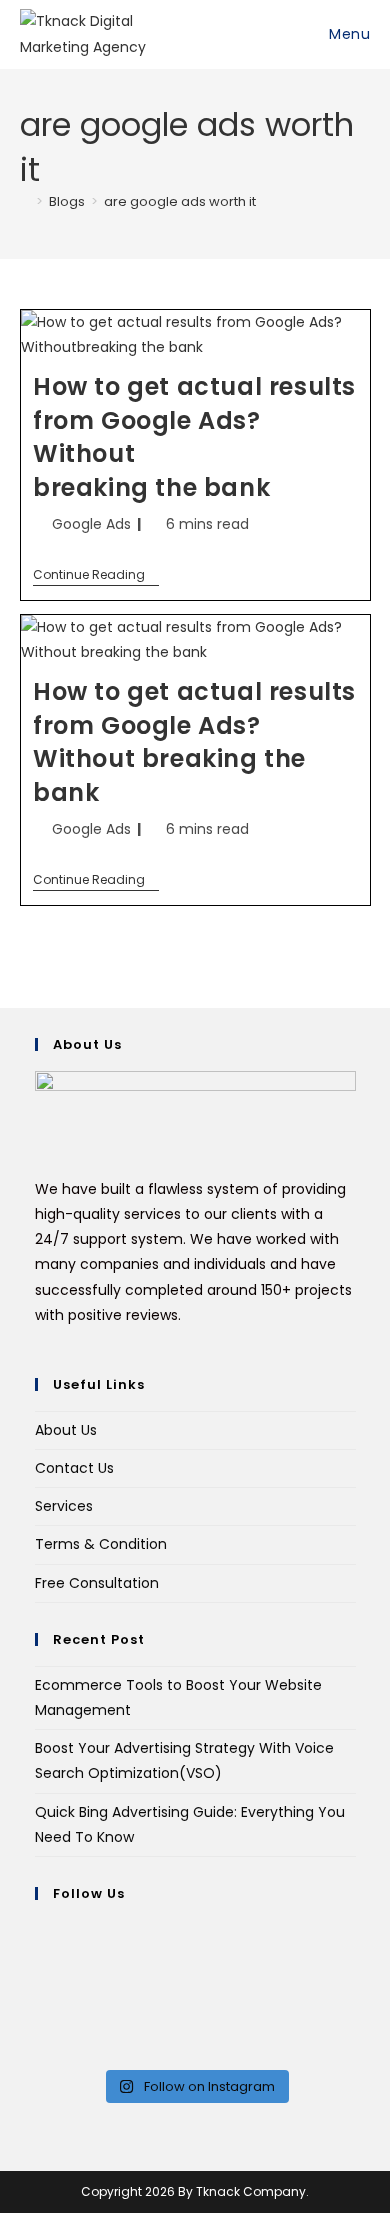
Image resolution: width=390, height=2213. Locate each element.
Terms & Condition (101, 1544)
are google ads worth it (180, 201)
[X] (40, 1932)
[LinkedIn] (40, 2008)
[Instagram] (40, 1982)
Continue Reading (96, 575)
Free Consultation (97, 1583)
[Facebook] (40, 1957)
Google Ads (91, 524)
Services (64, 1506)
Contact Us (74, 1468)
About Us (66, 1430)
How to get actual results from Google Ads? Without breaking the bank (194, 742)
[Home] (25, 201)
